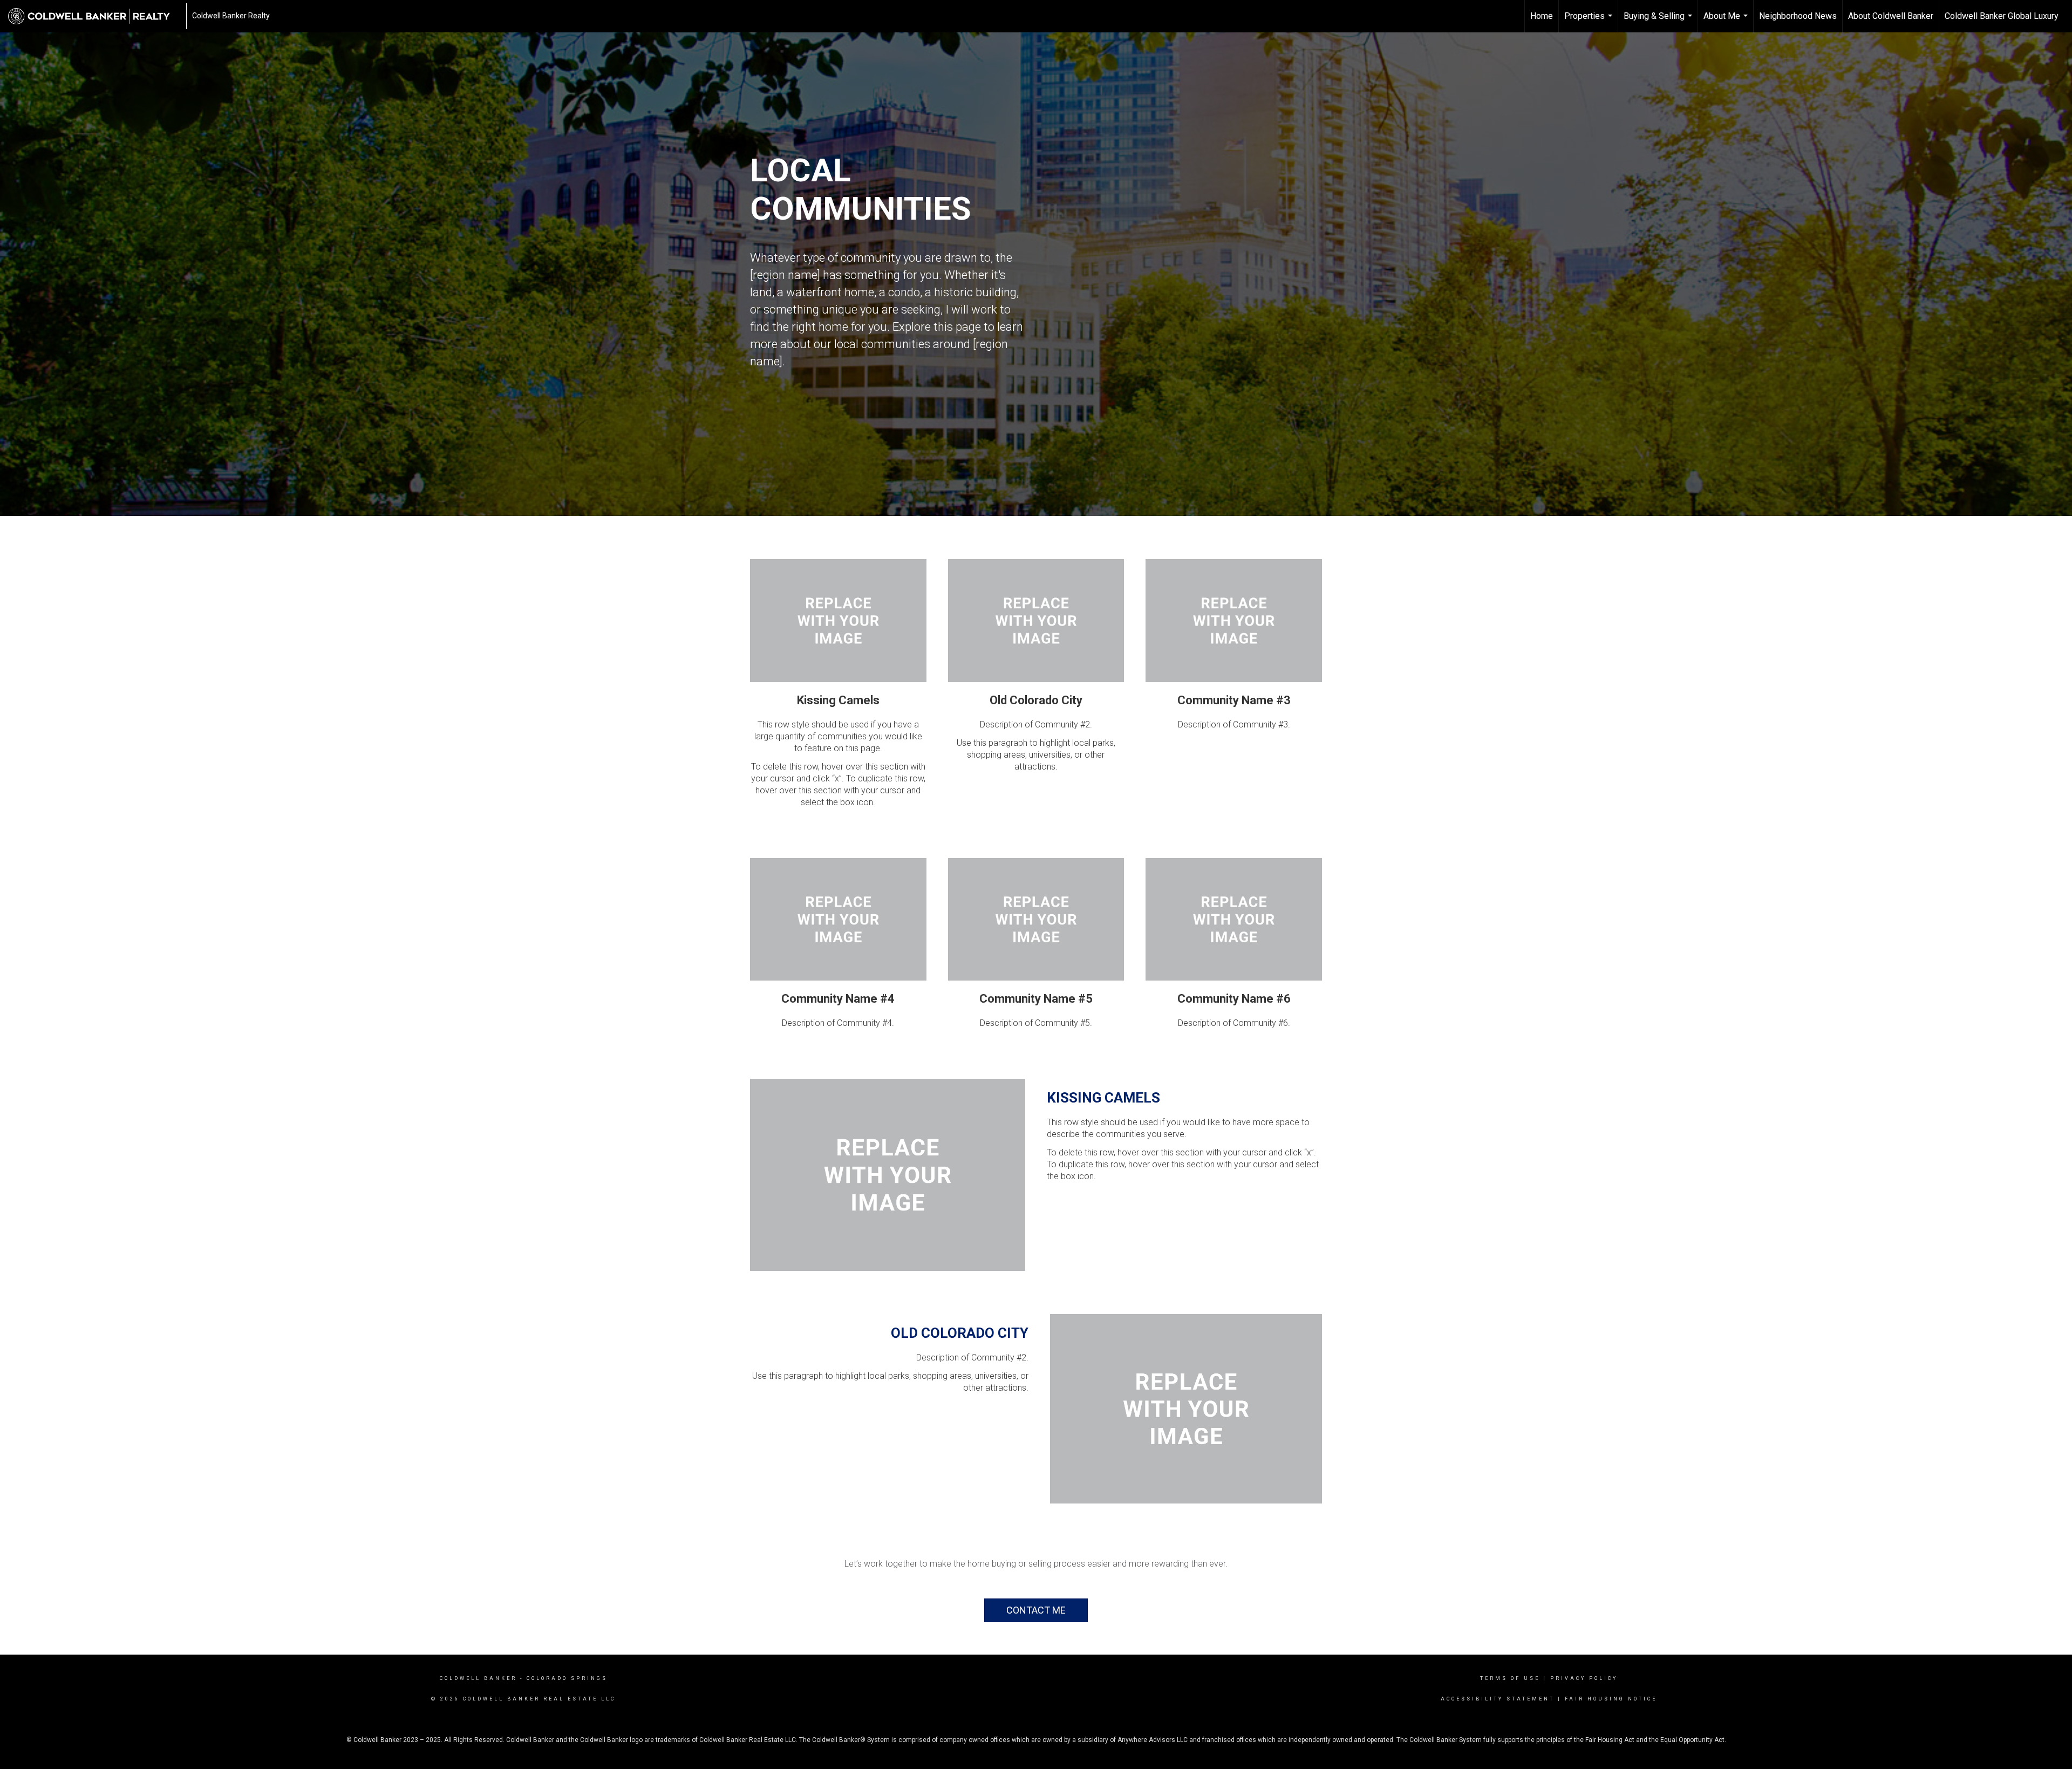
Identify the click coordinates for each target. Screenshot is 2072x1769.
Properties (1590, 22)
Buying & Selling (1659, 22)
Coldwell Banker (478, 1678)
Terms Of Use (1510, 1678)
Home (1542, 16)
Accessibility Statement (1498, 1699)
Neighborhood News (1798, 16)
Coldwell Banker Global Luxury (2002, 16)
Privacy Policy (1584, 1678)
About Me (1727, 22)
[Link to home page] (94, 16)
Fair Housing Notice (1611, 1699)
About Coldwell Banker (1891, 16)
